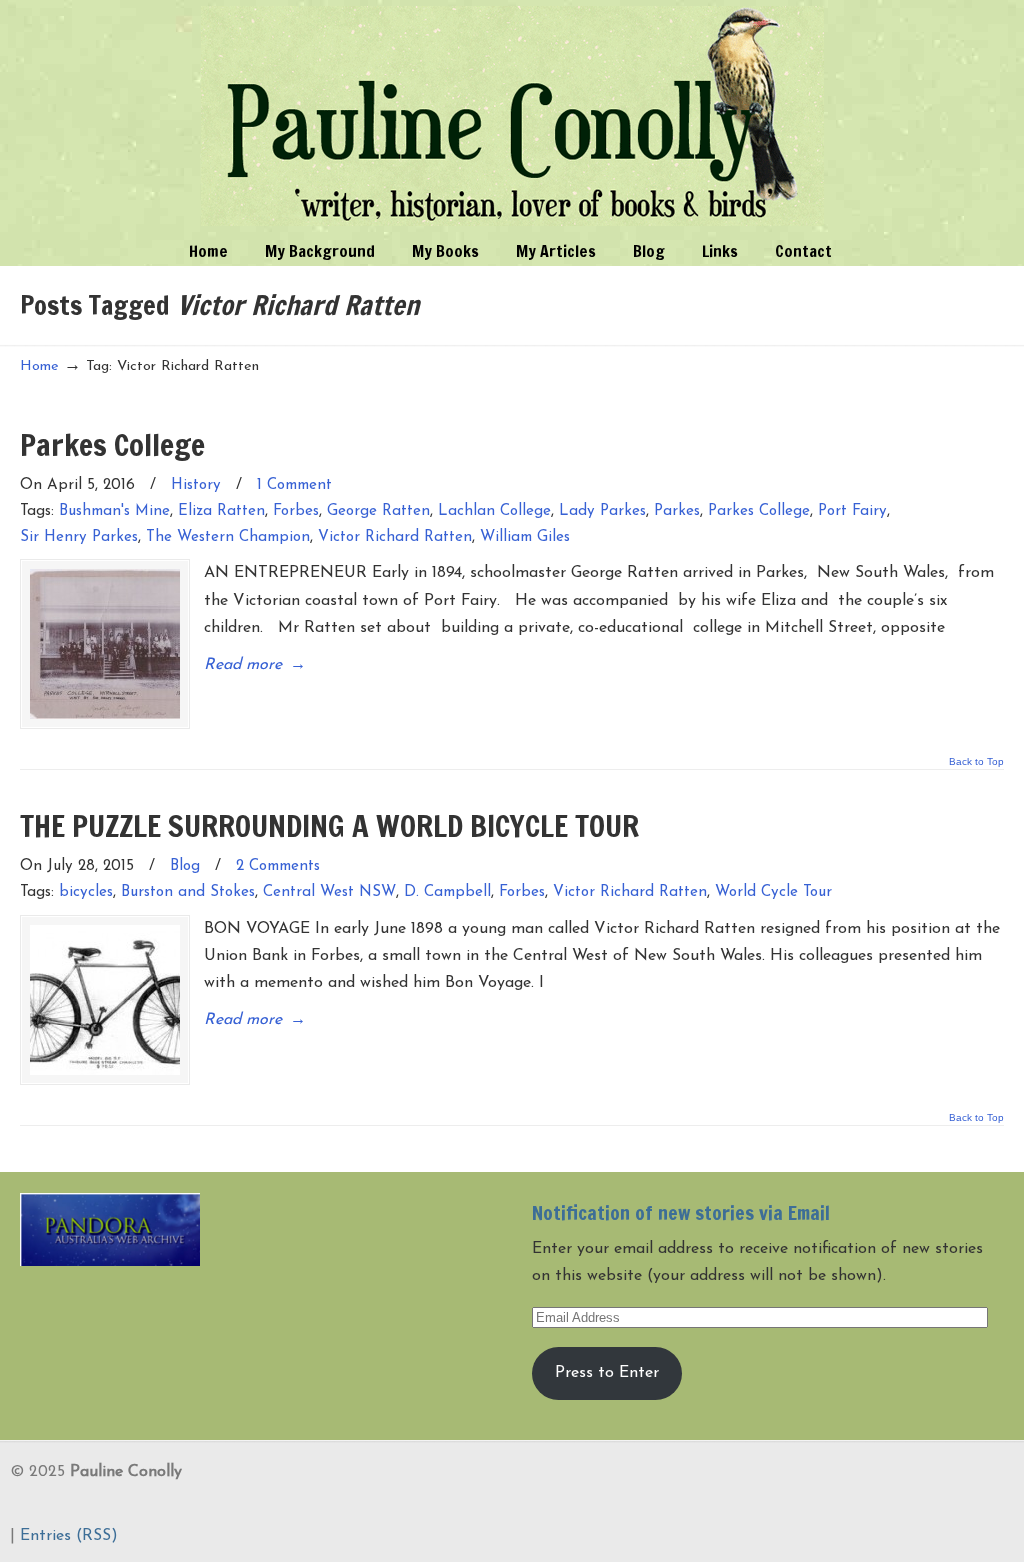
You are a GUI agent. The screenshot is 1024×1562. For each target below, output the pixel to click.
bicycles (86, 892)
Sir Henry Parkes (79, 537)
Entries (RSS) (69, 1536)
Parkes (677, 511)
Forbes (296, 511)
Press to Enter (607, 1373)
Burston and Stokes (188, 892)
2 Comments (278, 866)
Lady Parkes (602, 511)
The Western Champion (228, 537)
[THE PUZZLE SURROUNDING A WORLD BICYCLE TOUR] (105, 1000)
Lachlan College (494, 511)
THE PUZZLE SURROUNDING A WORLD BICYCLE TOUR (329, 825)
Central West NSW (329, 892)
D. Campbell (447, 892)
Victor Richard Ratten (395, 537)
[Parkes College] (105, 644)
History (196, 485)
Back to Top (976, 762)
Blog (185, 866)
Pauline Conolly (512, 116)
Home (39, 366)
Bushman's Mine (114, 511)
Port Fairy (852, 511)
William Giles (525, 537)
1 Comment (294, 485)
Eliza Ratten (221, 511)
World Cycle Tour (773, 892)
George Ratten (378, 511)
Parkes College (112, 444)
